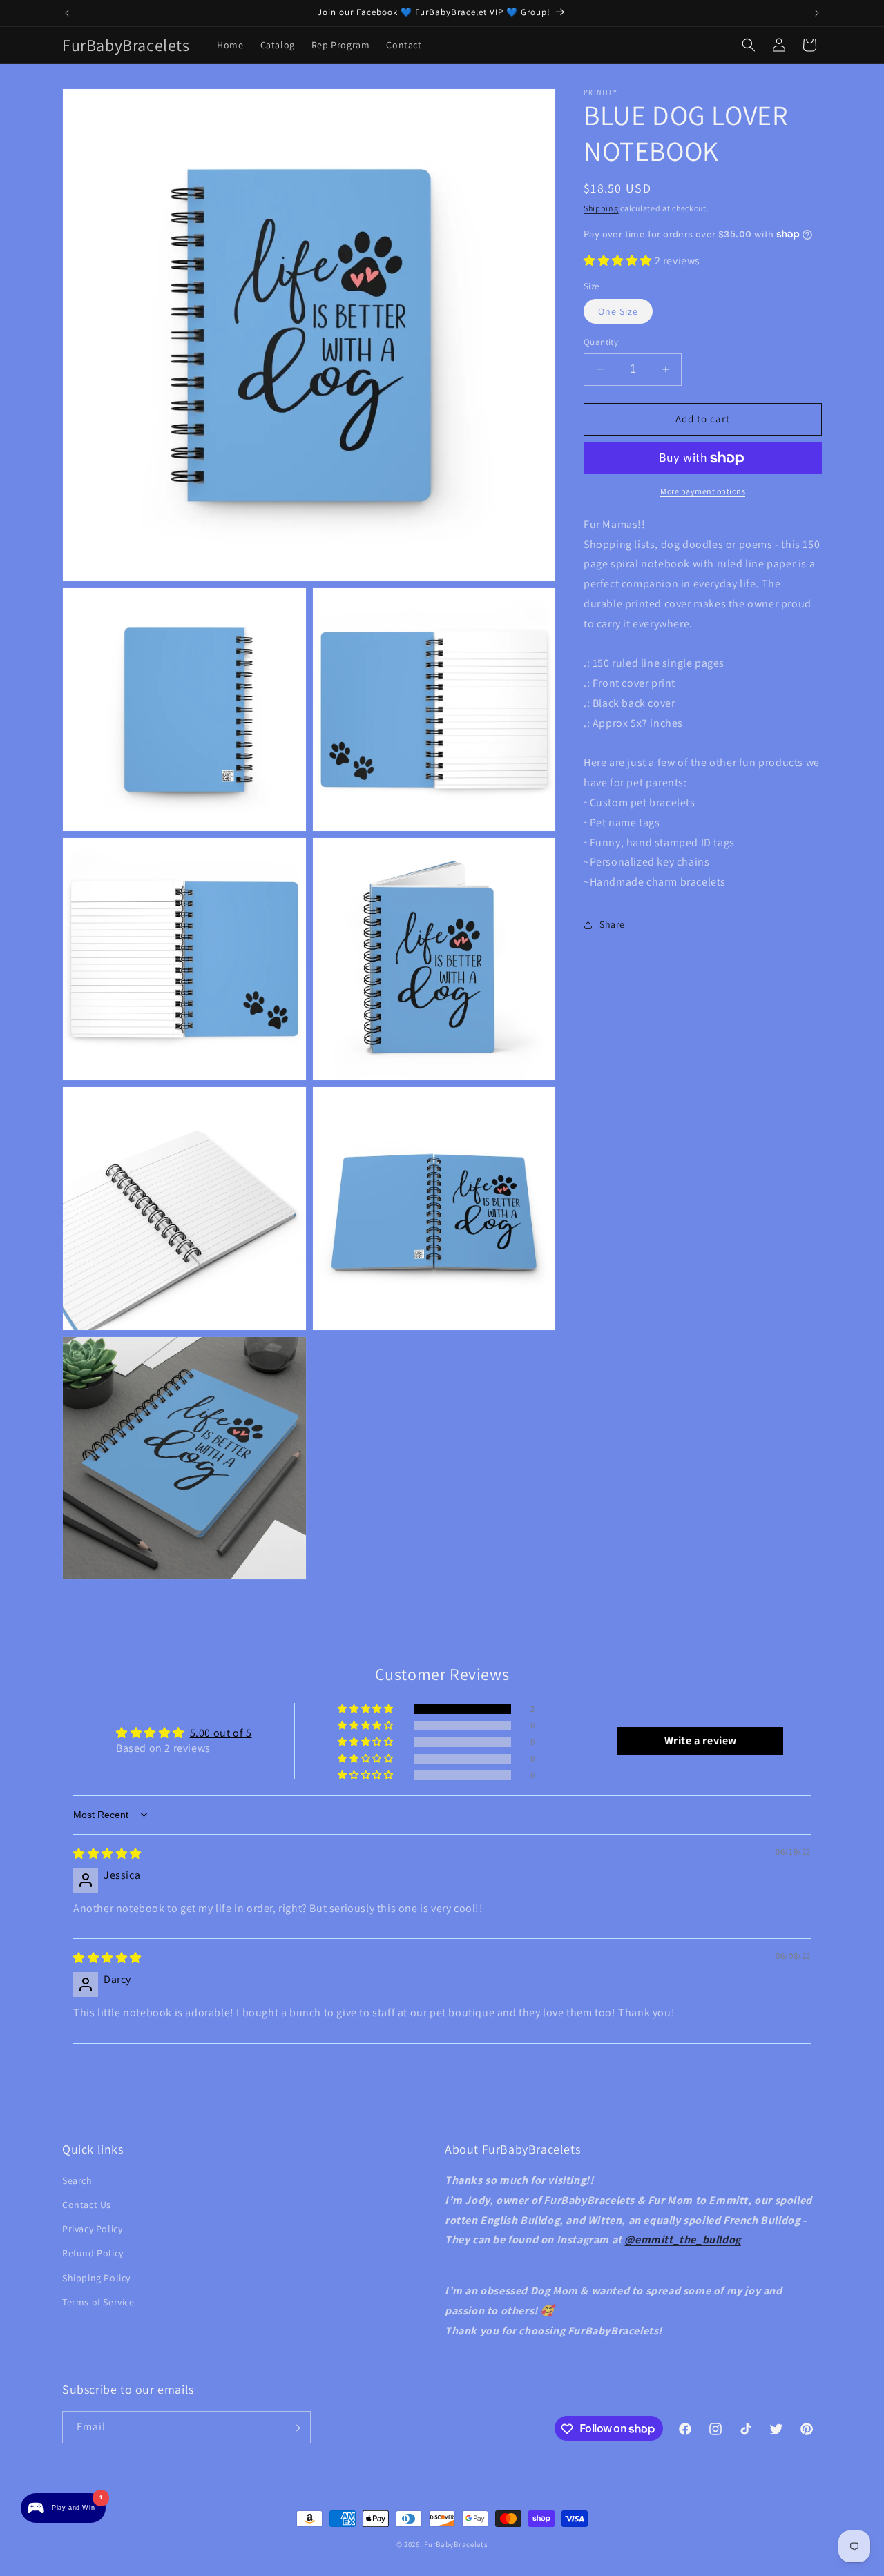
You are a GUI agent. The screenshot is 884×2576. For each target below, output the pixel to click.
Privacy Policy (92, 2229)
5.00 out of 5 (221, 1733)
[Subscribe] (295, 2428)
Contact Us (87, 2205)
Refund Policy (93, 2254)
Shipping (601, 208)
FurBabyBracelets (456, 2544)
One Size (618, 311)
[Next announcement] (817, 13)
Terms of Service (98, 2302)
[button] (749, 45)
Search (77, 2180)
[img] (107, 1854)
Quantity (601, 342)
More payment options (703, 491)
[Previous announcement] (67, 13)
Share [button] (612, 924)
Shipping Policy (96, 2278)
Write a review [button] (701, 1740)
